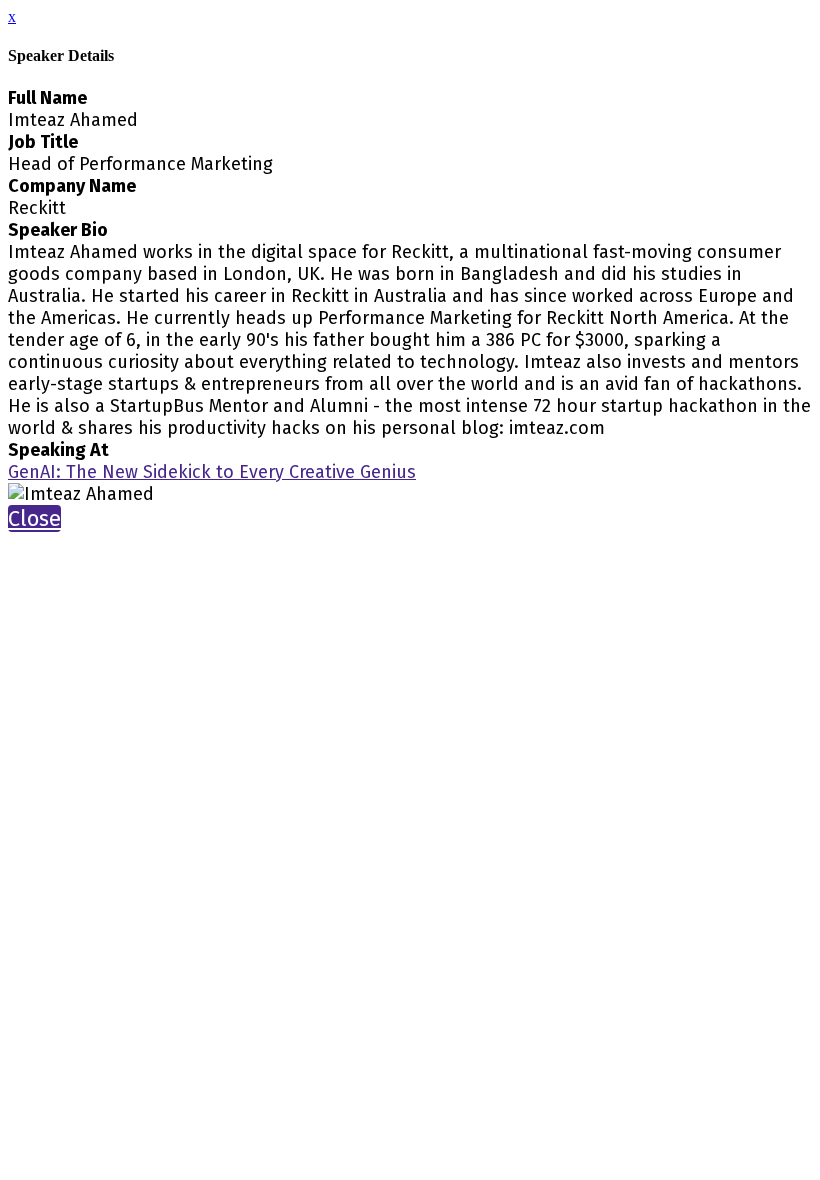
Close (34, 518)
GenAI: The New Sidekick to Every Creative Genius (212, 472)
